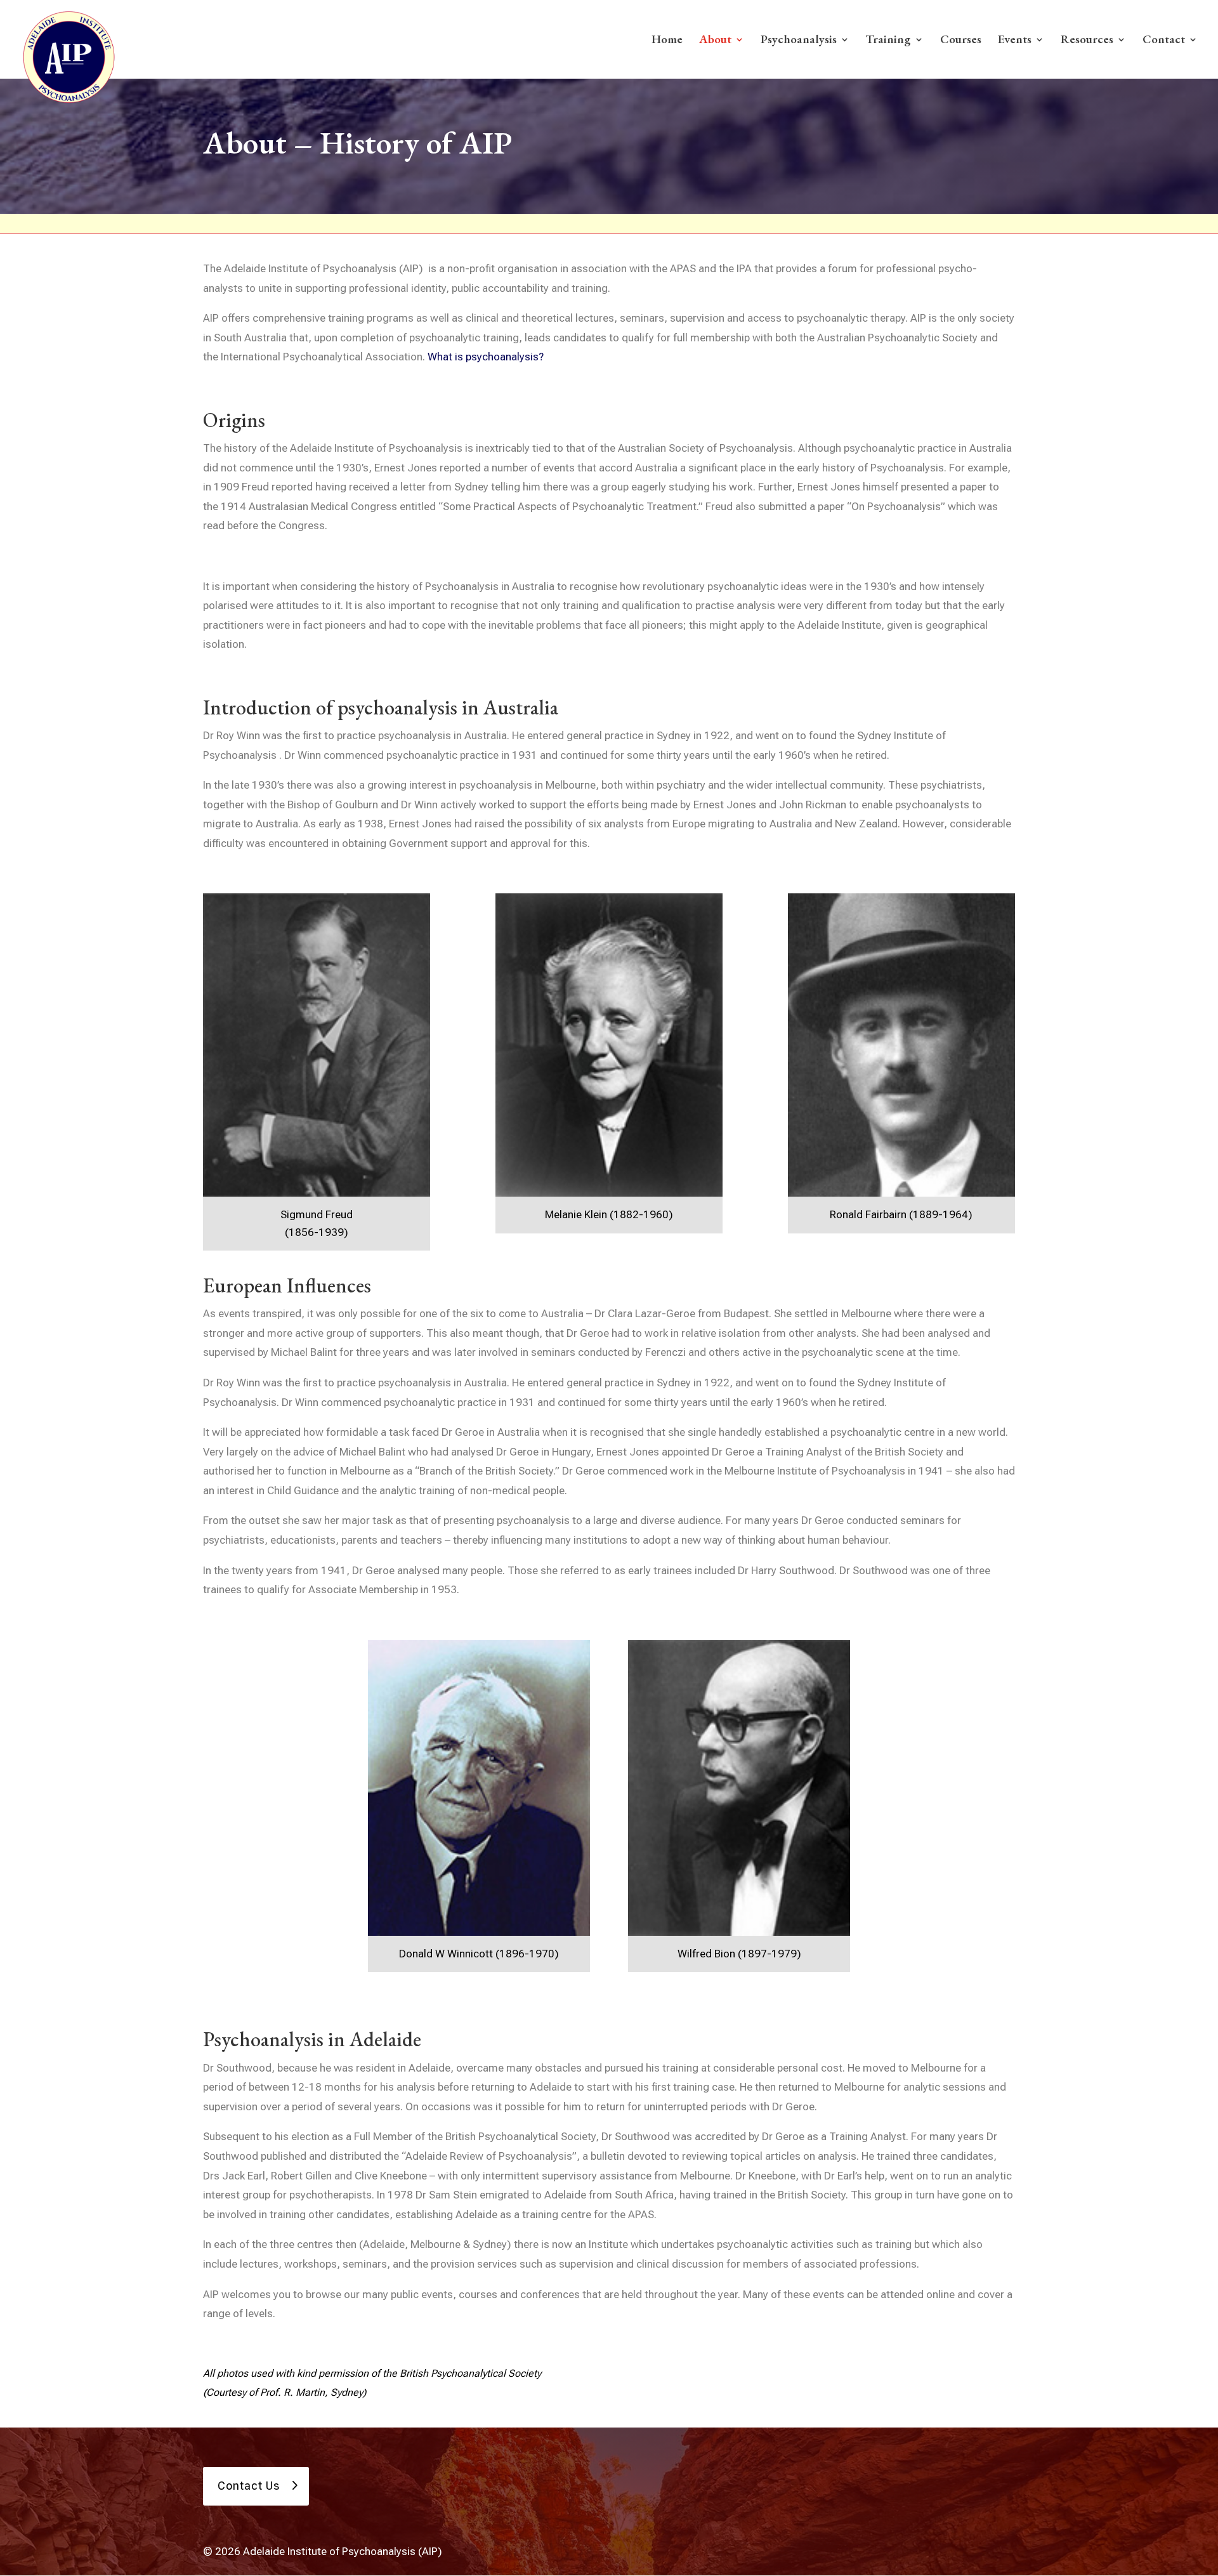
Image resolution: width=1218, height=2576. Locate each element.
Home (667, 41)
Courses (961, 41)
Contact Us (249, 2486)
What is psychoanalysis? (486, 357)
